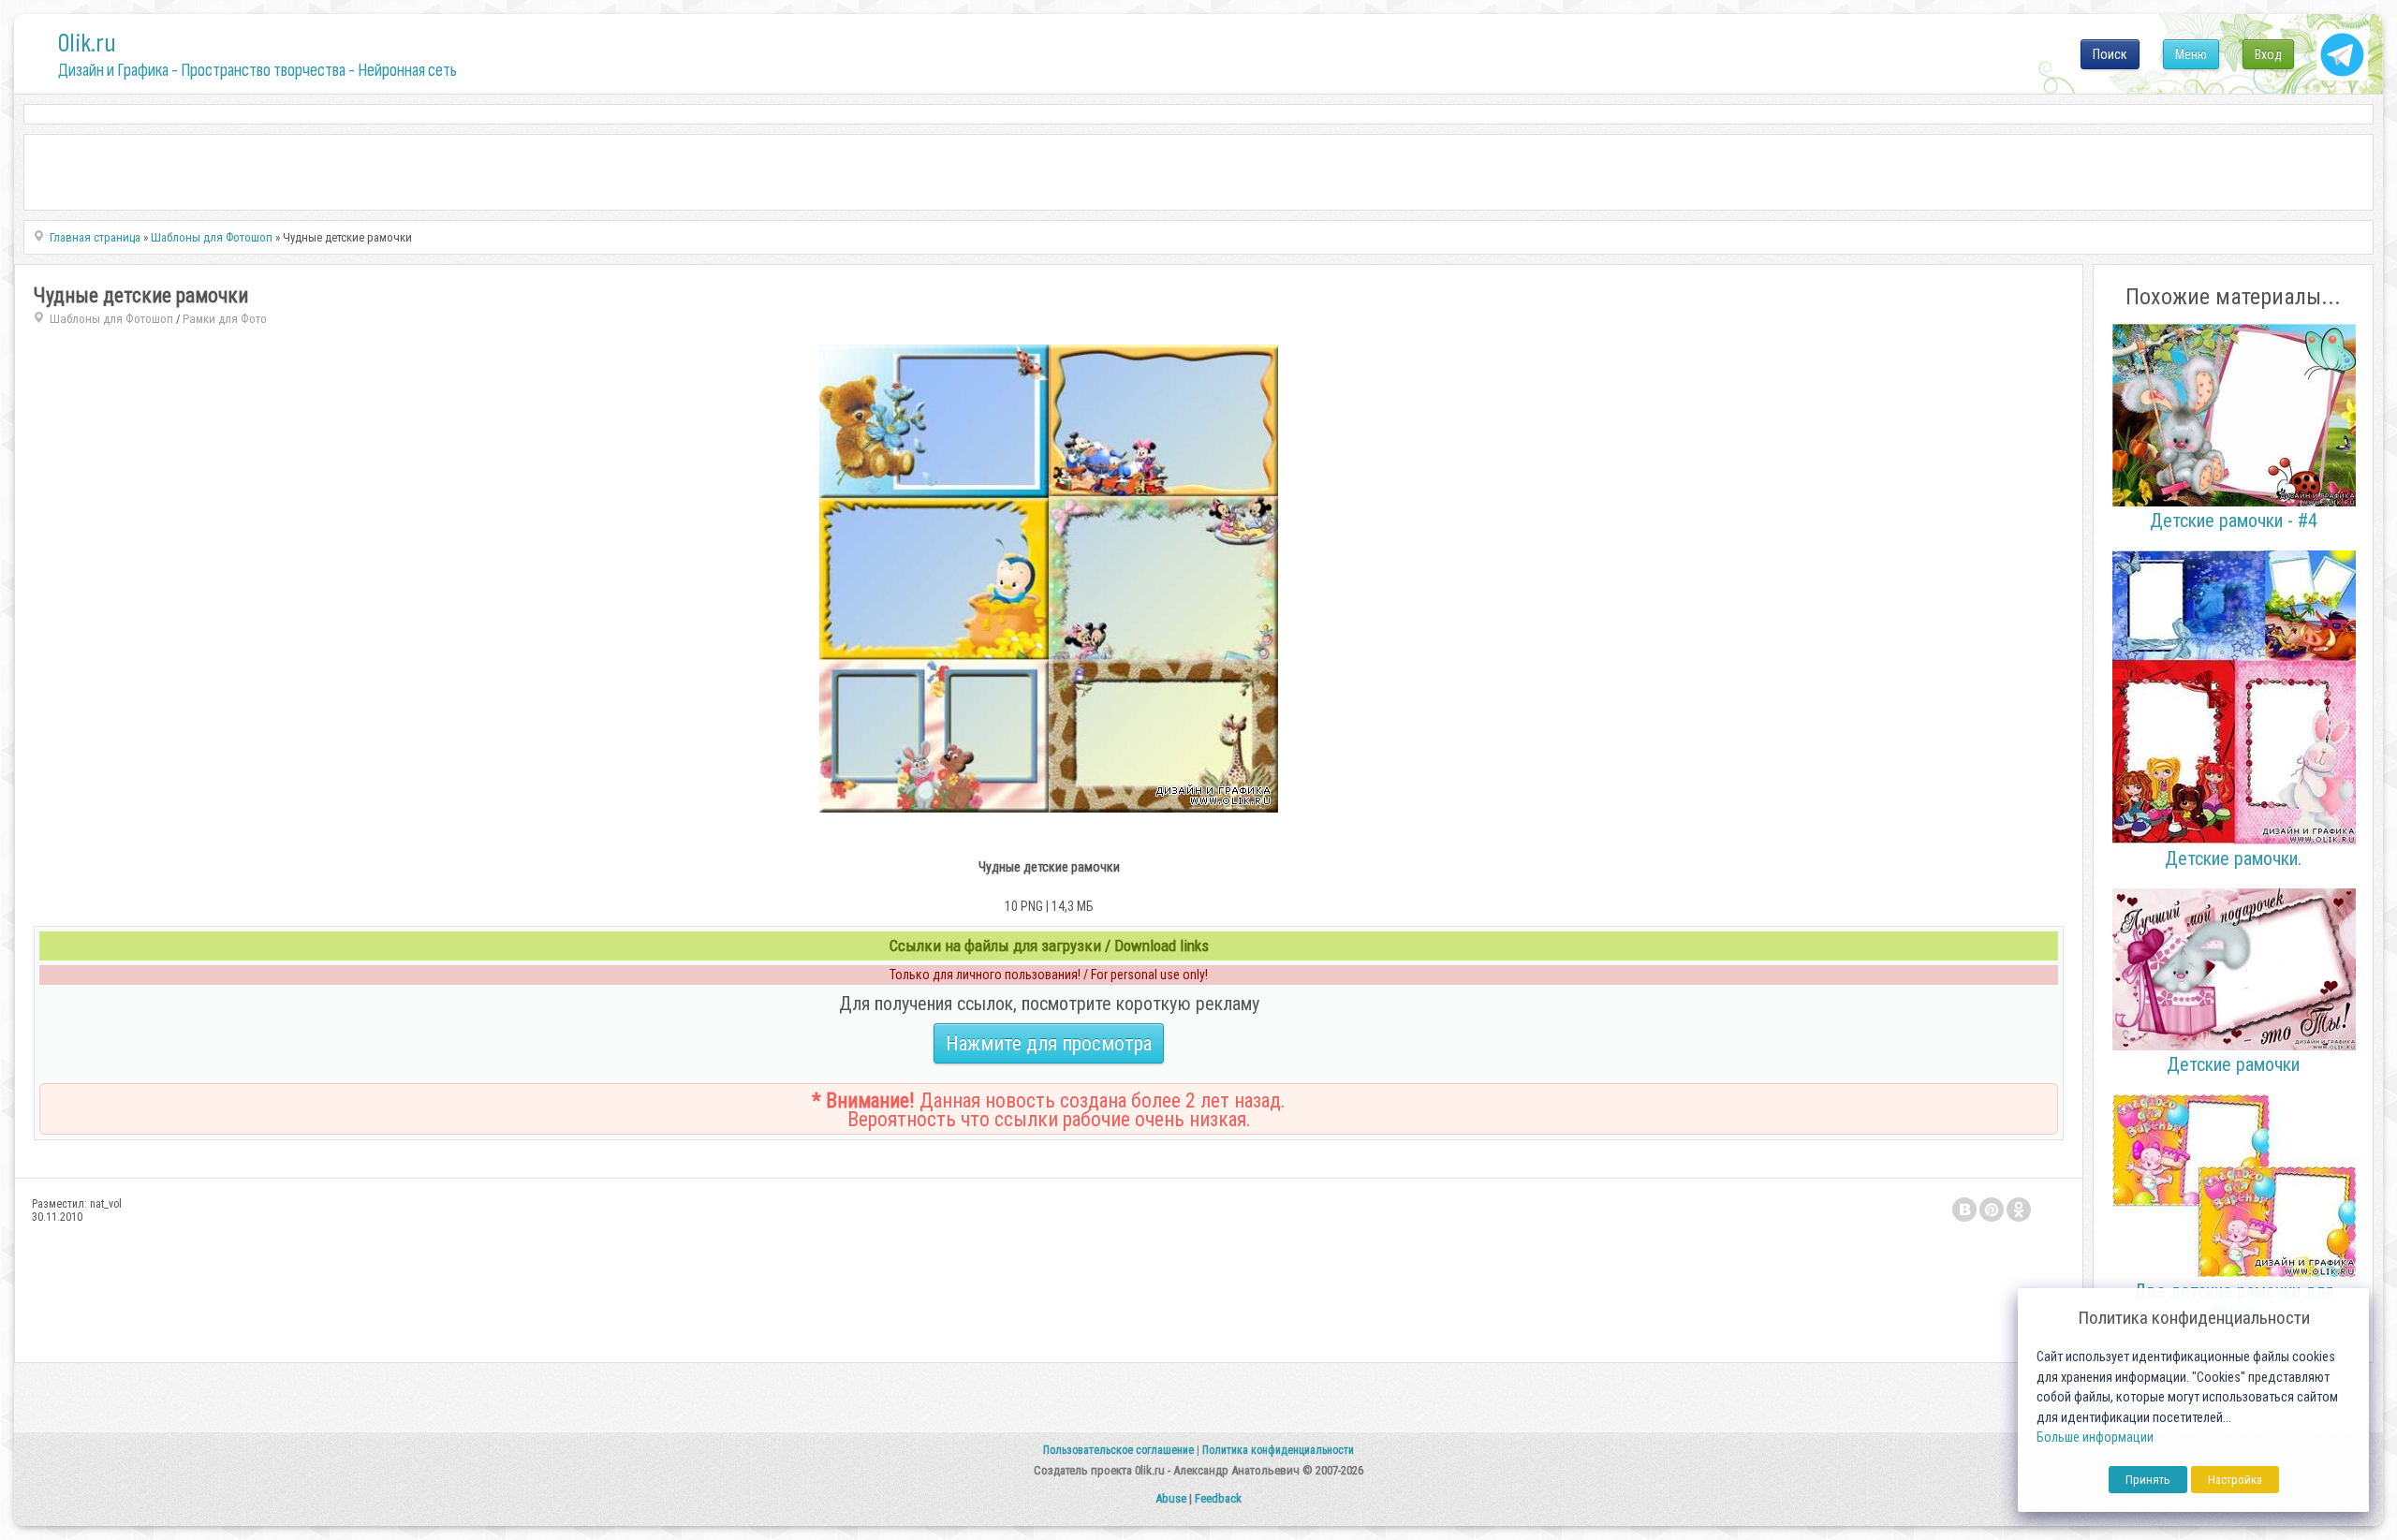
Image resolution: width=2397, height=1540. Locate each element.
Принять (2148, 1480)
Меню (2191, 54)
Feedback (1218, 1498)
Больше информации (2095, 1437)
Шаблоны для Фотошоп (111, 319)
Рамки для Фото (225, 319)
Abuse (1171, 1498)
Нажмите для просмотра (1049, 1043)
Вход (2268, 54)
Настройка (2235, 1480)
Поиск (2110, 54)
